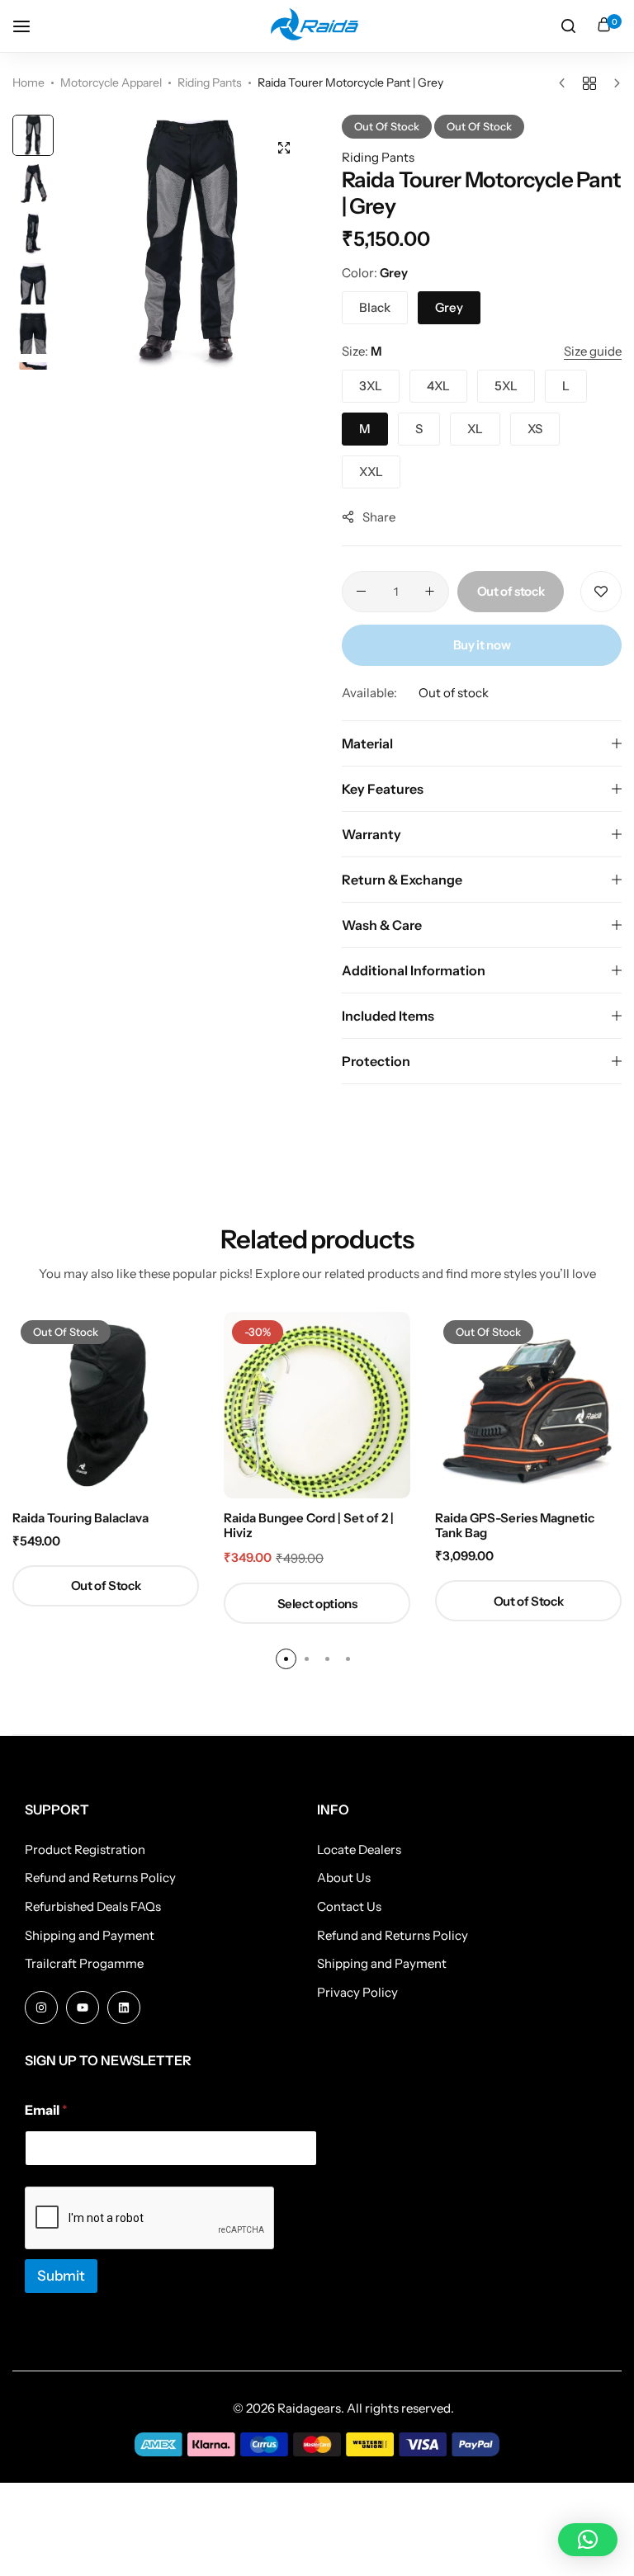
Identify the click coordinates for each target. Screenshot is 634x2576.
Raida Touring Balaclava (80, 1518)
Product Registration (85, 1850)
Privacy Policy (357, 1993)
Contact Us (349, 1907)
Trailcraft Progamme (84, 1964)
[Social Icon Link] (41, 2007)
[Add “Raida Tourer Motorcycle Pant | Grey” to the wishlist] (601, 592)
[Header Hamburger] (30, 26)
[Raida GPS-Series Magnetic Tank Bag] (528, 1405)
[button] (288, 242)
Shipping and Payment (90, 1936)
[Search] (568, 26)
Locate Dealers (359, 1850)
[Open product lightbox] (284, 148)
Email (46, 2110)
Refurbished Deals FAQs (93, 1907)
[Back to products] (589, 83)
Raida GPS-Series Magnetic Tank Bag (515, 1526)
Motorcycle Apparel (111, 83)
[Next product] (613, 83)
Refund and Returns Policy (100, 1878)
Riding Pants (210, 83)
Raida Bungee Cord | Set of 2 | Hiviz (309, 1526)
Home (28, 83)
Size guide (593, 351)
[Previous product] (566, 83)
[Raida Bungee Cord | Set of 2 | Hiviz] (317, 1405)
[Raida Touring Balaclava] (106, 1405)
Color (375, 273)
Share (379, 517)
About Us (344, 1878)
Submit (61, 2276)
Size (362, 351)
